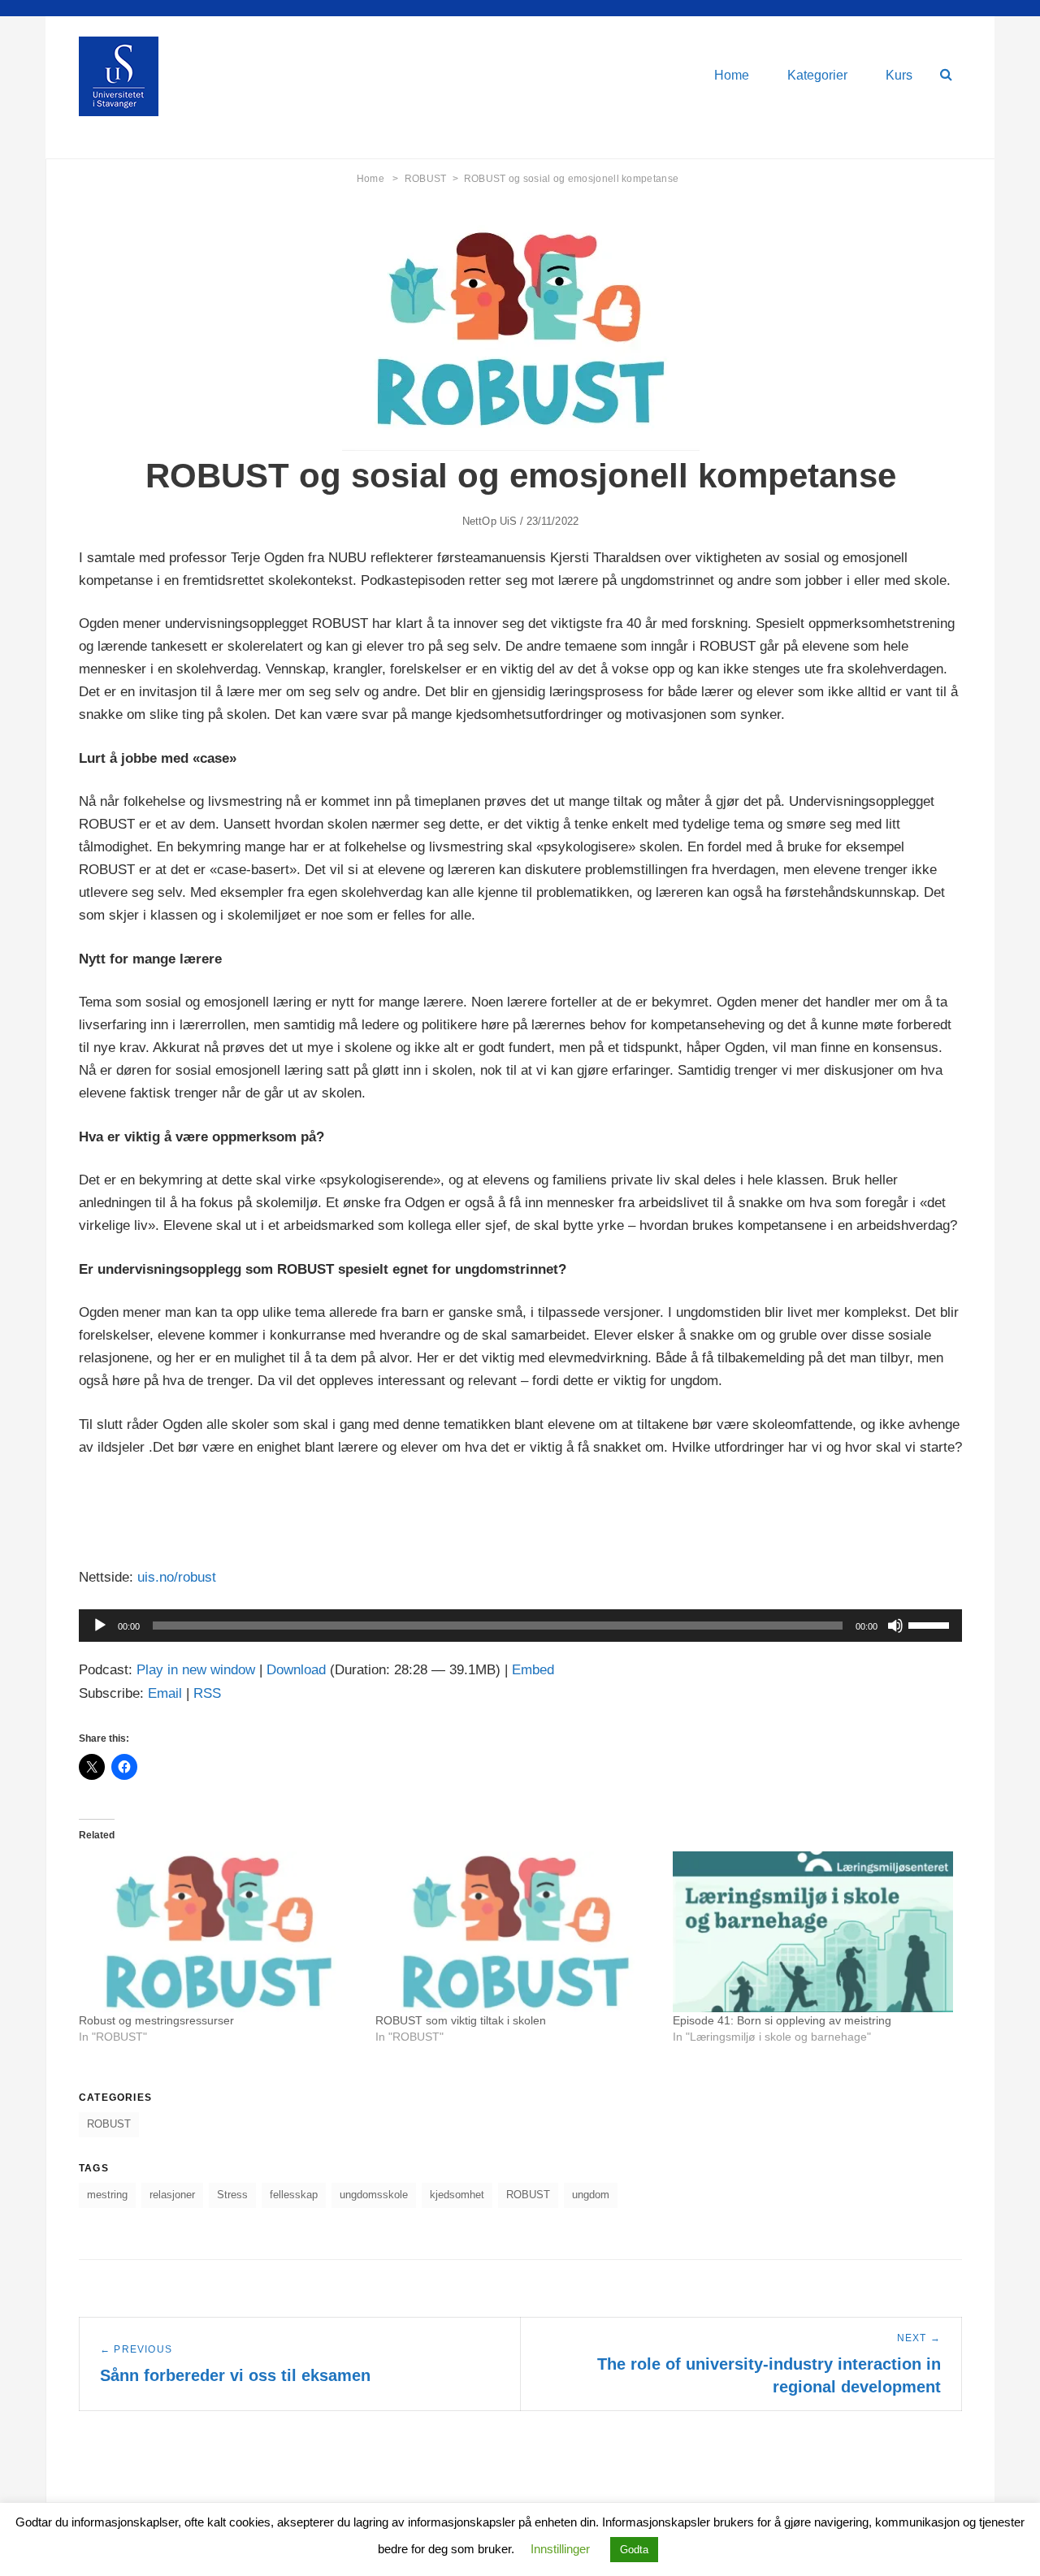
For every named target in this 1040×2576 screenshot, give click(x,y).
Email (165, 1693)
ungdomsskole (374, 2195)
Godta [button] (634, 2550)
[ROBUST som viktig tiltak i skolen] (516, 1931)
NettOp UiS (490, 521)
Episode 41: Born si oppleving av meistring (782, 2020)
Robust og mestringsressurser (156, 2020)
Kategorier (817, 75)
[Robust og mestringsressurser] (219, 1931)
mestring (107, 2195)
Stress (232, 2195)
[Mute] (895, 1626)
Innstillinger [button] (560, 2549)
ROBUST (431, 179)
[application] (520, 1626)
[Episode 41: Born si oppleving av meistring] (813, 1931)
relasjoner (172, 2195)
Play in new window (196, 1670)
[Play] (100, 1626)
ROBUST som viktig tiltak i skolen (461, 2020)
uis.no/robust (177, 1577)
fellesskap (294, 2195)
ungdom (591, 2195)
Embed (533, 1670)
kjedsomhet (457, 2195)
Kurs (899, 75)
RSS (207, 1693)
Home (732, 75)
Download (296, 1670)
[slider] (931, 1624)
